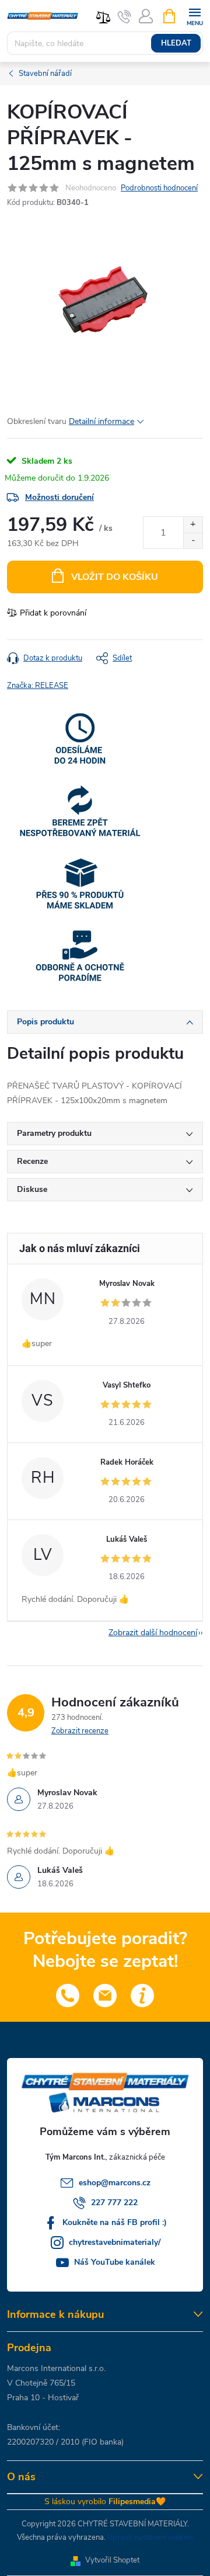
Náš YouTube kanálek (115, 2262)
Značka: (38, 686)
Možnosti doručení (60, 497)
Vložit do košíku (115, 577)
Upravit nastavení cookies (150, 2537)
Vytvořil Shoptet (112, 2560)
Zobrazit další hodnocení (153, 1633)
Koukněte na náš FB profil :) (115, 2222)
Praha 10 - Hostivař (43, 2398)
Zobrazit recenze (80, 1731)
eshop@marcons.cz (115, 2183)
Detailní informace (101, 421)
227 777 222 (114, 2203)
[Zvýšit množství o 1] (193, 525)
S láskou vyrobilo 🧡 (105, 2502)
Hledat (176, 43)
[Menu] (195, 15)
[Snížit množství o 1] (193, 540)
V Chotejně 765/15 (41, 2383)
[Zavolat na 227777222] (125, 16)
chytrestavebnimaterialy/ (115, 2242)
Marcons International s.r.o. (56, 2368)
